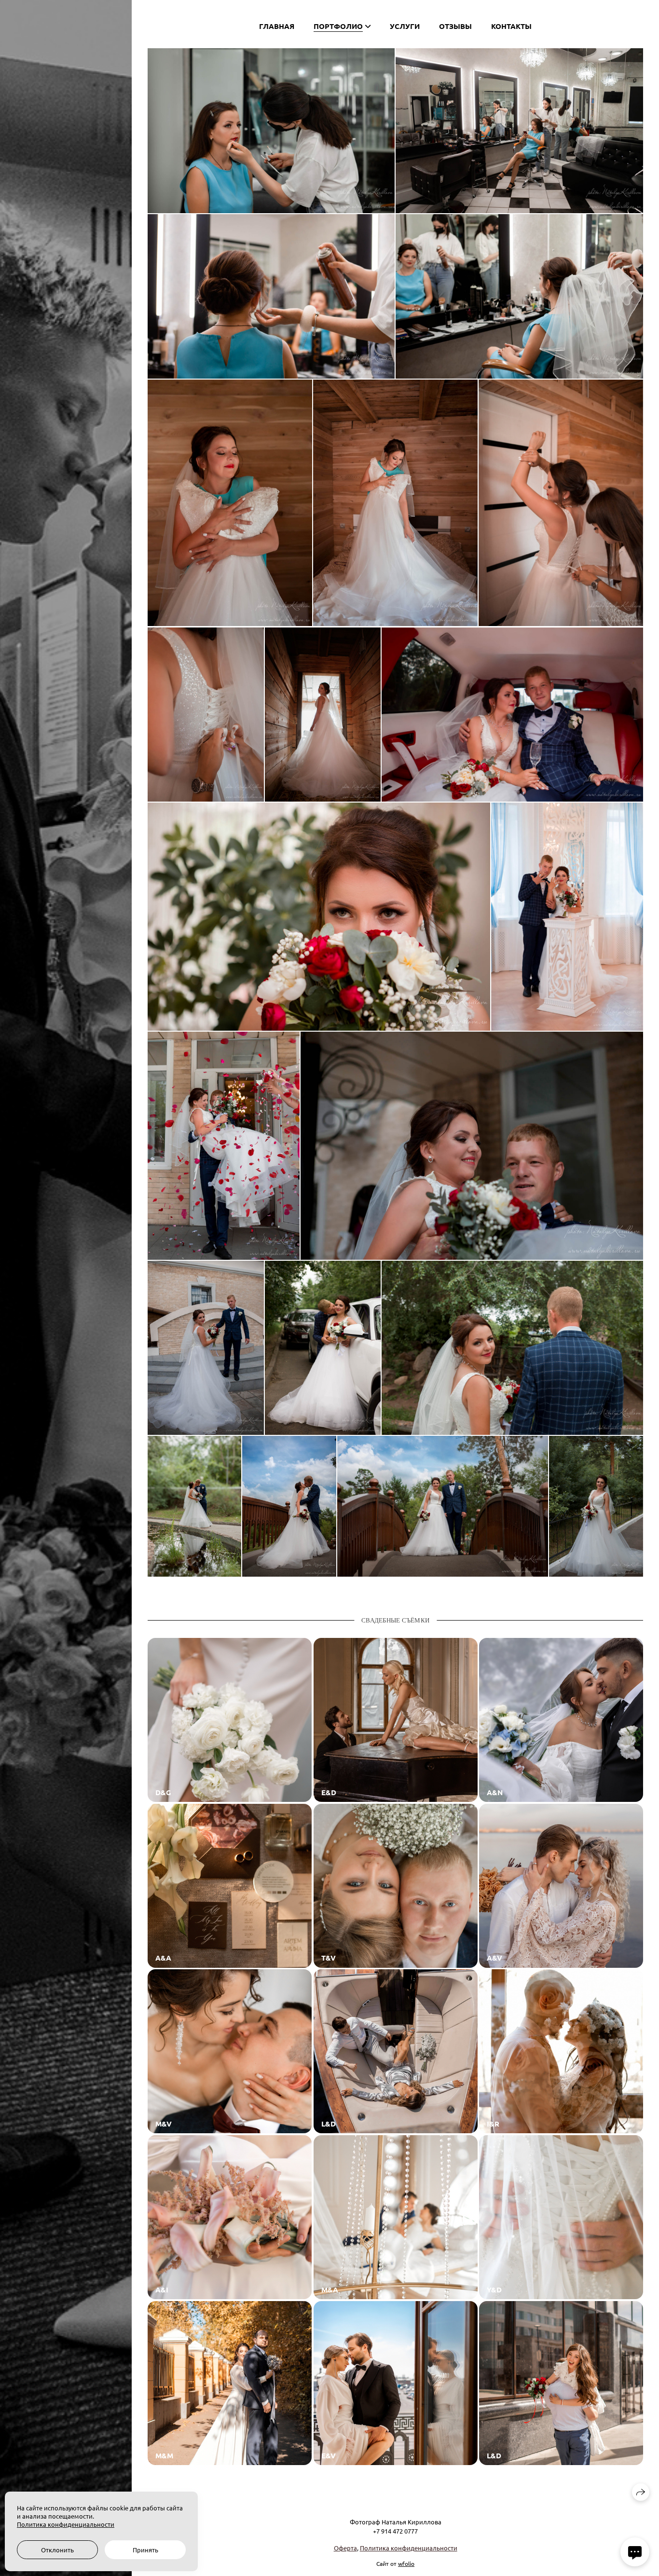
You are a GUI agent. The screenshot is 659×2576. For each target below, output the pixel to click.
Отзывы (455, 26)
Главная (277, 26)
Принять (145, 2550)
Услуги (405, 26)
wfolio (406, 2563)
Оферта (345, 2548)
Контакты (511, 26)
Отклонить (57, 2550)
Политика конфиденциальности (409, 2548)
